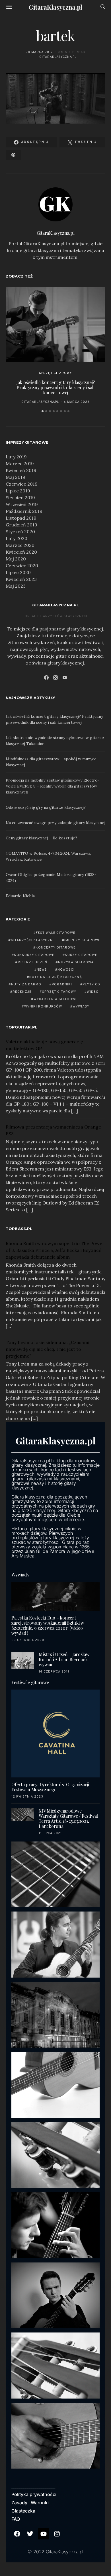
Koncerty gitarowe (56, 948)
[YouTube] (65, 678)
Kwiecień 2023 (21, 579)
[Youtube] (44, 2534)
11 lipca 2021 (50, 1833)
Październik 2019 (24, 511)
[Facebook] (46, 678)
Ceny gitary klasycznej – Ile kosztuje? (41, 838)
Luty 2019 (16, 457)
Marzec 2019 (20, 463)
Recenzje (22, 992)
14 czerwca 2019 (54, 1672)
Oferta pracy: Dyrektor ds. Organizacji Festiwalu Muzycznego (50, 1787)
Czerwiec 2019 (22, 484)
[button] (43, 411)
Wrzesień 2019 (22, 504)
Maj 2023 (16, 586)
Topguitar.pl (21, 1027)
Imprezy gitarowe (82, 940)
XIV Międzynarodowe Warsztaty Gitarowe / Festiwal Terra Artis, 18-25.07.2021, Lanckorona (68, 1818)
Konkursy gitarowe (34, 955)
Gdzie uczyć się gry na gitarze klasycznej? (46, 807)
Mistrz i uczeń (33, 962)
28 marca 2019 (39, 52)
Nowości (66, 970)
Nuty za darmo (26, 985)
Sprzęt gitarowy (56, 373)
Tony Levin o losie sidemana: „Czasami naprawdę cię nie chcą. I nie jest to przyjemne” (48, 1349)
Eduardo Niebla (20, 896)
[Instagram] (55, 678)
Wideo (93, 992)
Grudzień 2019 (21, 525)
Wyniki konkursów (43, 1007)
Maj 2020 (16, 559)
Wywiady (81, 1007)
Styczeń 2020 (20, 532)
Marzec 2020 (20, 545)
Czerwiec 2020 (22, 566)
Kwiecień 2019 (21, 470)
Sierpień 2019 (20, 498)
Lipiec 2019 (18, 491)
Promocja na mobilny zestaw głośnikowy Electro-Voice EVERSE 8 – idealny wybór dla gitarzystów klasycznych (53, 786)
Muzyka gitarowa (76, 962)
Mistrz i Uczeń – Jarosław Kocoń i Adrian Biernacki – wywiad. (65, 1659)
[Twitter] (30, 2534)
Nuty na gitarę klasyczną (56, 977)
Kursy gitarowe (81, 955)
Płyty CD (91, 985)
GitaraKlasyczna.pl (55, 7)
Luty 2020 (17, 538)
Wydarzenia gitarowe (56, 999)
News (42, 970)
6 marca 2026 (77, 402)
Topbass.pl (19, 1229)
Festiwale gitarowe (56, 933)
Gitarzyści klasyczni (32, 940)
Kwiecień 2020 (21, 552)
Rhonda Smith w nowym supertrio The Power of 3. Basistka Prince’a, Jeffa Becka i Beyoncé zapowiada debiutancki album (55, 1250)
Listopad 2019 (21, 518)
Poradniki (62, 985)
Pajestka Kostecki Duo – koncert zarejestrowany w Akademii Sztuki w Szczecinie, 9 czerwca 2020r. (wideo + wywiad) (49, 1625)
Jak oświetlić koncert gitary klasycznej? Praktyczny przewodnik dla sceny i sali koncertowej (55, 387)
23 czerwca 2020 (28, 1640)
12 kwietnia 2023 (27, 1797)
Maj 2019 (16, 477)
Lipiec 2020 (18, 572)
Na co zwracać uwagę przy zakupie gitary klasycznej (55, 823)
